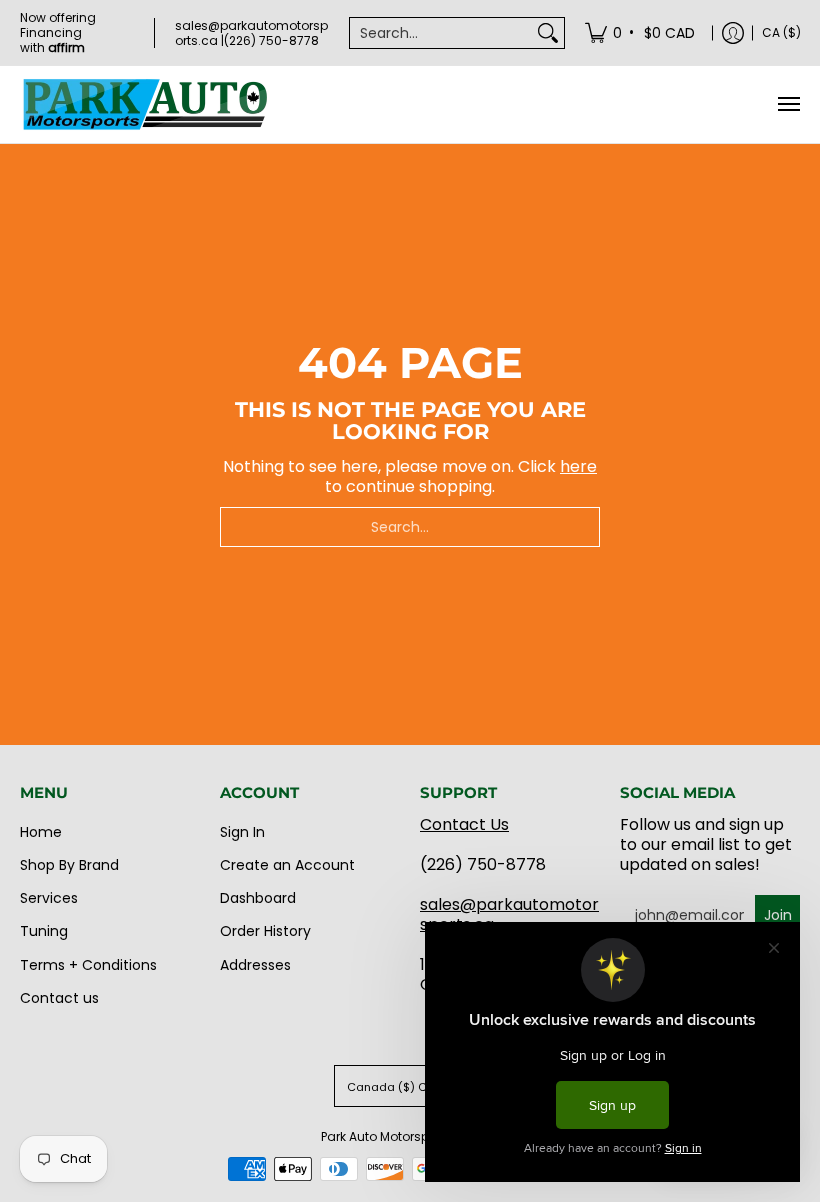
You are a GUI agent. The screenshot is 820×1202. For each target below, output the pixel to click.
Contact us (59, 998)
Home (41, 832)
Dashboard (258, 898)
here (578, 466)
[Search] (548, 33)
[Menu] (788, 104)
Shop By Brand (69, 865)
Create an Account (287, 865)
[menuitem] (641, 32)
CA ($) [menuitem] (781, 32)
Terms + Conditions (88, 965)
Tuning (44, 931)
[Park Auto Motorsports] (145, 104)
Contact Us (464, 824)
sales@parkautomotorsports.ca (509, 914)
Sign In (242, 832)
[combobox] (441, 33)
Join (778, 915)
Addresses (255, 965)
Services (49, 898)
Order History (265, 931)
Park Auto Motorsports (386, 1136)
